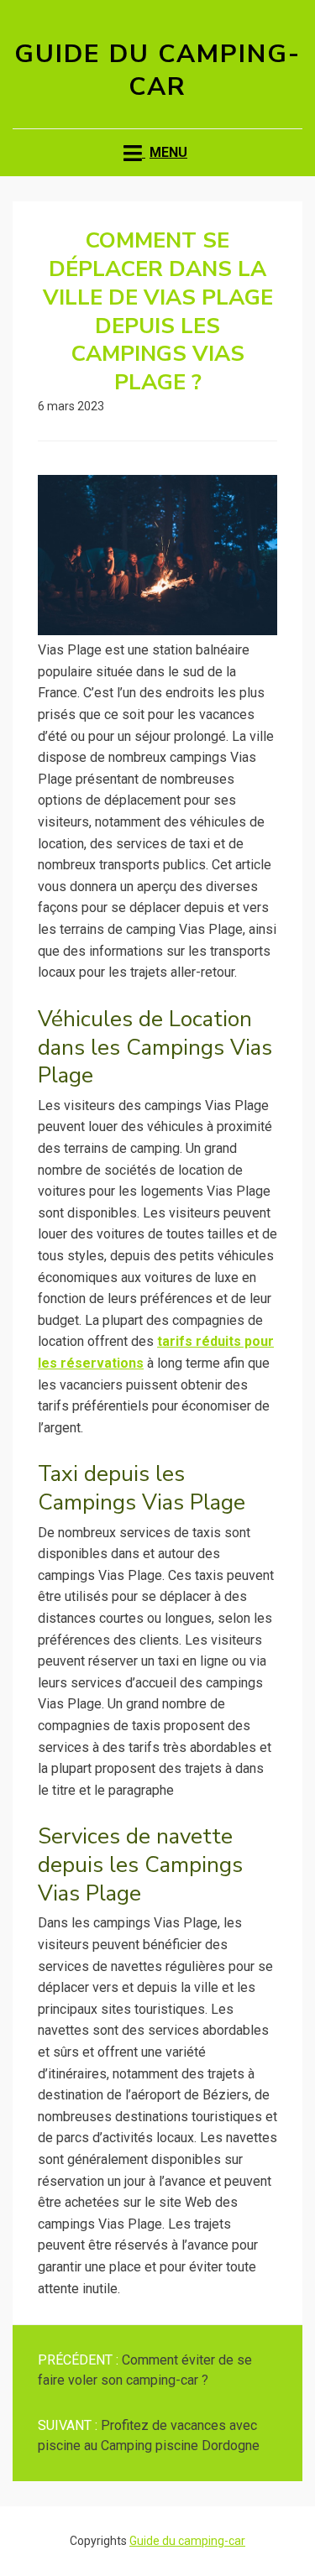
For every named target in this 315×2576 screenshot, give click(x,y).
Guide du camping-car (157, 70)
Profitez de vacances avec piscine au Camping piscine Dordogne (149, 2435)
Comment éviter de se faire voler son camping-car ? (145, 2370)
